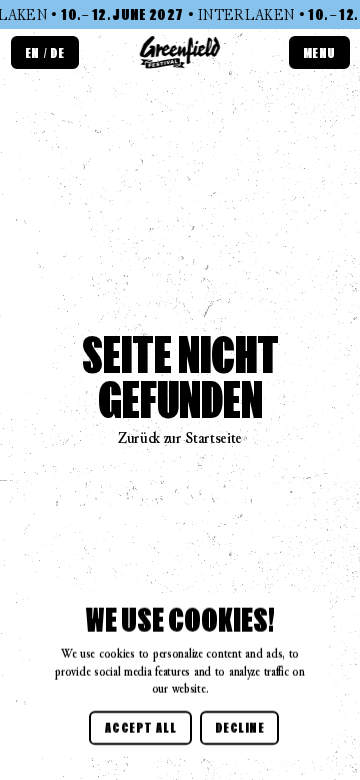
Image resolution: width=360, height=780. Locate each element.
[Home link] (180, 53)
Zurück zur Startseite (180, 437)
